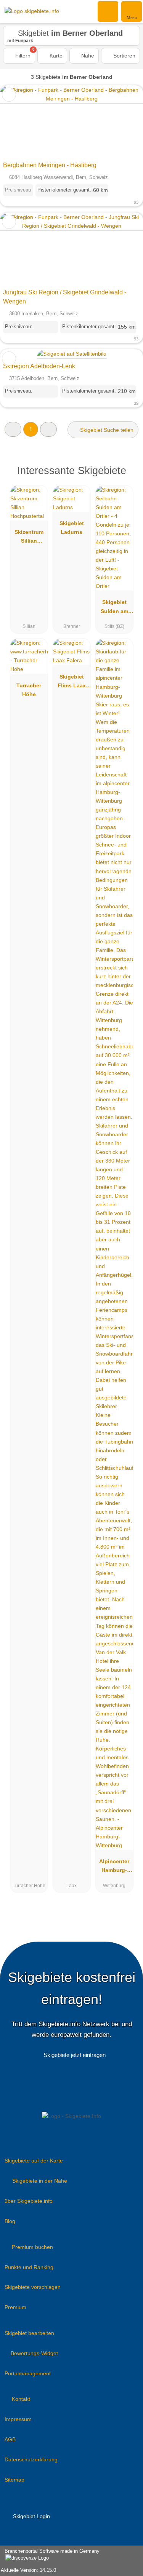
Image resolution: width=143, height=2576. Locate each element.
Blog (10, 2221)
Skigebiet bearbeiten (29, 2333)
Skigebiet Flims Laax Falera (72, 683)
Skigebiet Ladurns (72, 528)
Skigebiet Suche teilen (106, 430)
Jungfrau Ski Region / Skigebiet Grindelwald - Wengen (65, 297)
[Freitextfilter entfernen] (108, 11)
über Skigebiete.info (29, 2201)
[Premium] (127, 473)
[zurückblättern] (19, 122)
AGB (10, 2439)
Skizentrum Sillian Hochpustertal (29, 538)
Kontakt (21, 2399)
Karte (55, 56)
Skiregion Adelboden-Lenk (39, 366)
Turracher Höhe (29, 690)
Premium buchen (32, 2247)
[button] (13, 429)
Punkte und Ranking (29, 2267)
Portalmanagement (28, 2373)
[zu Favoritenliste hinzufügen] (9, 95)
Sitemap (14, 2480)
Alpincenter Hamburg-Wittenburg (114, 1867)
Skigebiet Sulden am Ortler (114, 608)
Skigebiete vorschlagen (33, 2287)
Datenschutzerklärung (31, 2459)
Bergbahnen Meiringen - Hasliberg (50, 165)
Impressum (18, 2419)
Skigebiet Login (31, 2516)
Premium (15, 2307)
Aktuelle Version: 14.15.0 (28, 2570)
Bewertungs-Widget (34, 2353)
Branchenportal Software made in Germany (50, 2555)
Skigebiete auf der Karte (34, 2161)
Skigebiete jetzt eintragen (75, 2055)
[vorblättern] (124, 122)
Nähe (87, 56)
